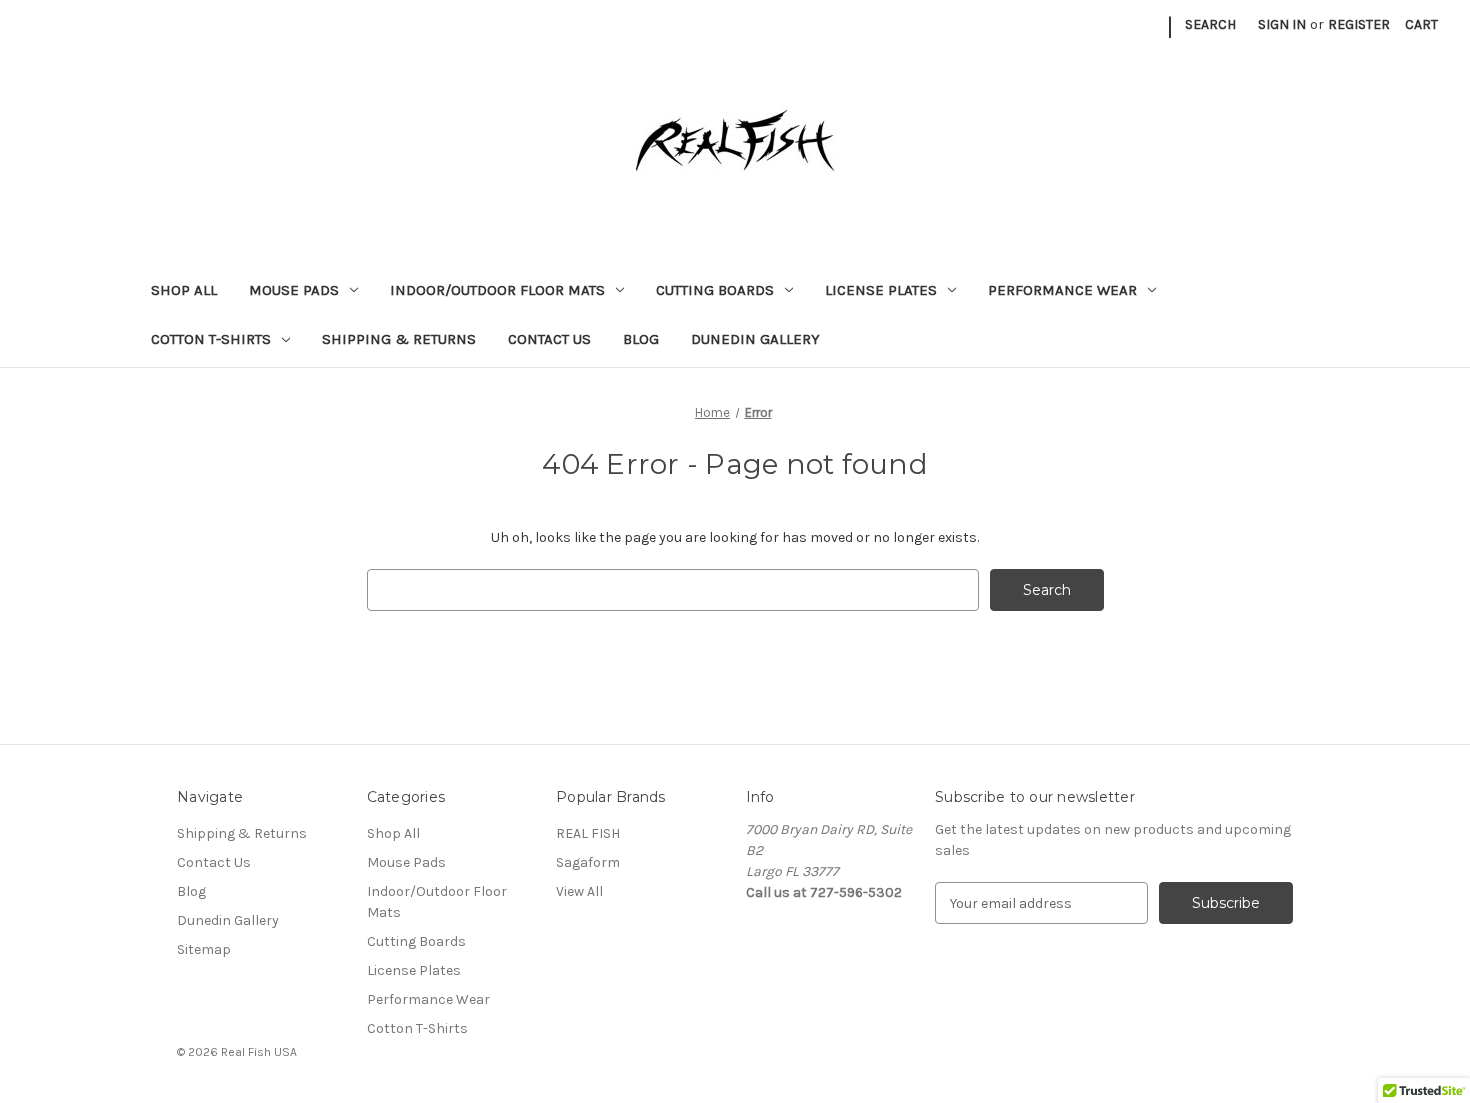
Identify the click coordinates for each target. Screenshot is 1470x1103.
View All (579, 891)
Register (1359, 24)
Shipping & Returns (399, 339)
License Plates (881, 290)
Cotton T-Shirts (211, 339)
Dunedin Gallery (755, 339)
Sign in (1282, 24)
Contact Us (549, 339)
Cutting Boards (715, 290)
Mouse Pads (294, 290)
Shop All (184, 290)
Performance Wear (1062, 290)
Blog (641, 339)
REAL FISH (588, 833)
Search (1210, 24)
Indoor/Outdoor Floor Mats (497, 290)
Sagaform (588, 862)
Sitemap (204, 949)
